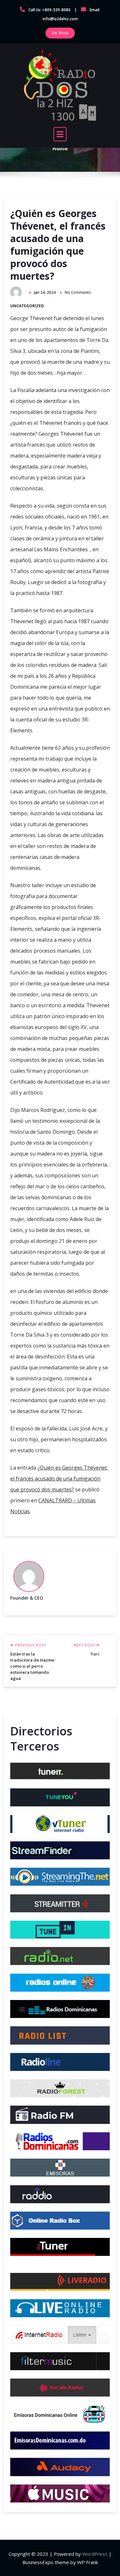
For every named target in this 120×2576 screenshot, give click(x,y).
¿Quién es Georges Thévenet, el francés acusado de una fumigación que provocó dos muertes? (58, 245)
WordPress (95, 2554)
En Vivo (60, 33)
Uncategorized (27, 306)
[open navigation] (60, 134)
